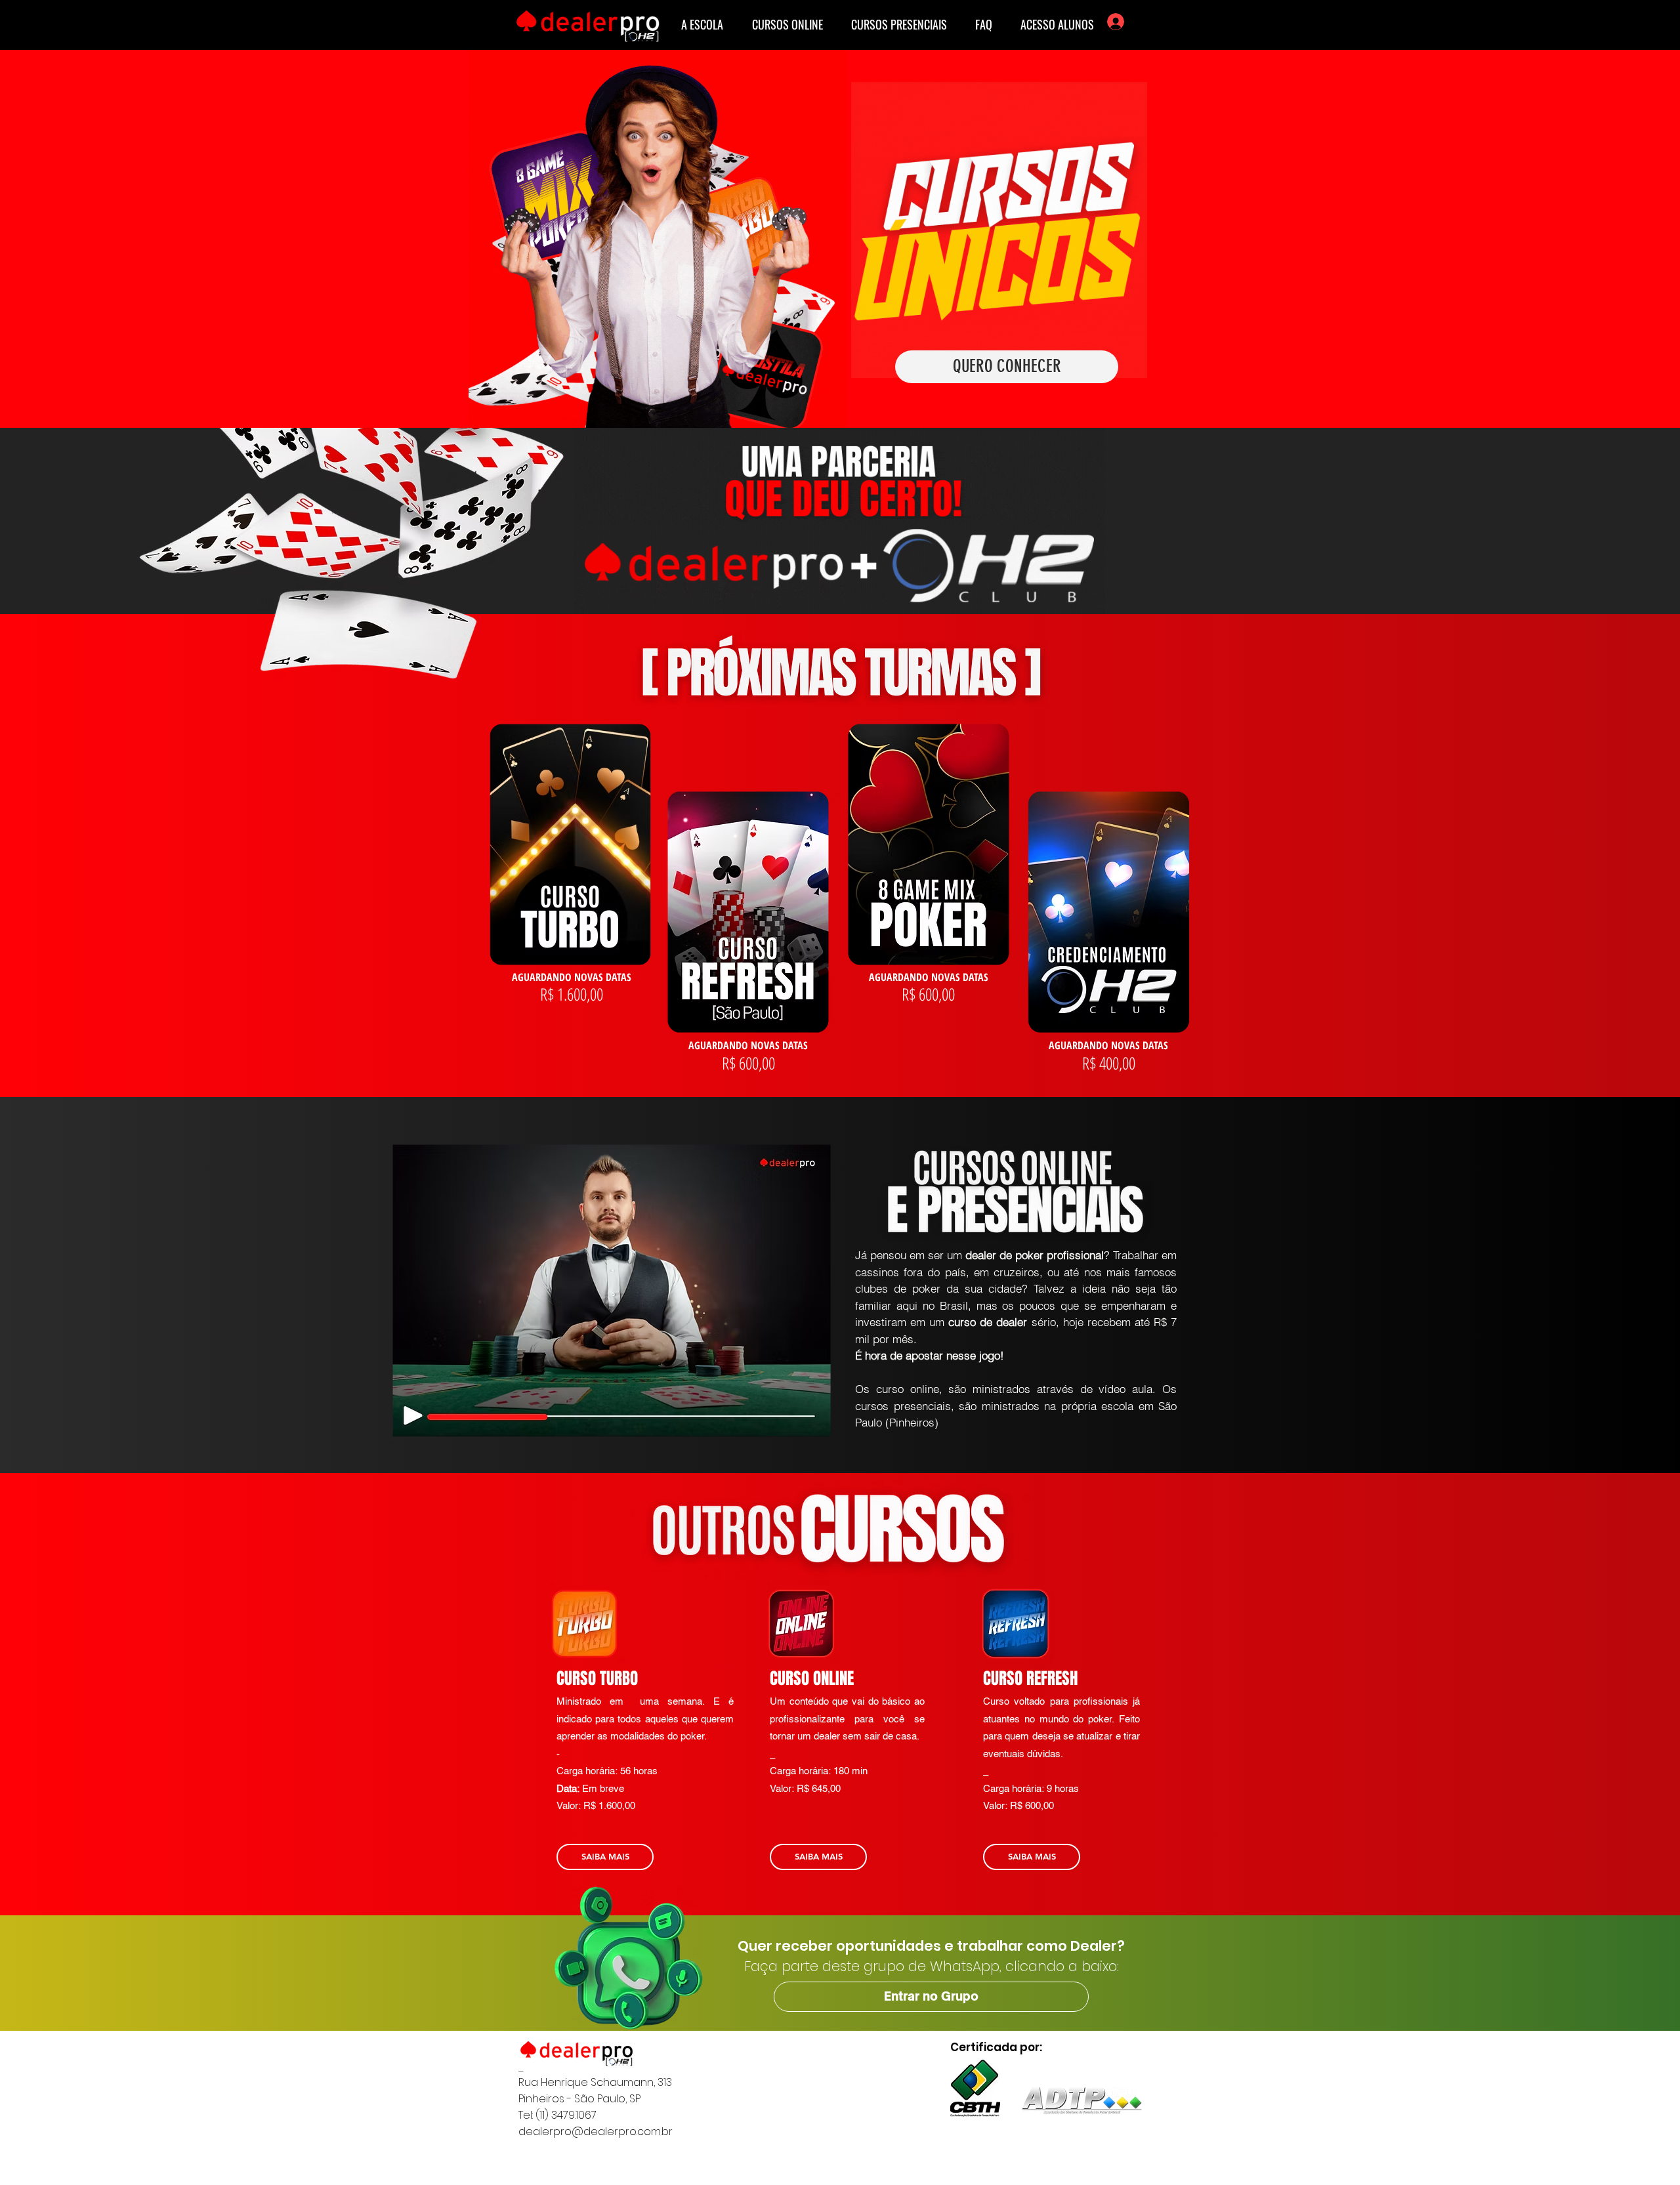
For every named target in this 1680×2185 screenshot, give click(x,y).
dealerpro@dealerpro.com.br (596, 2132)
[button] (931, 1997)
